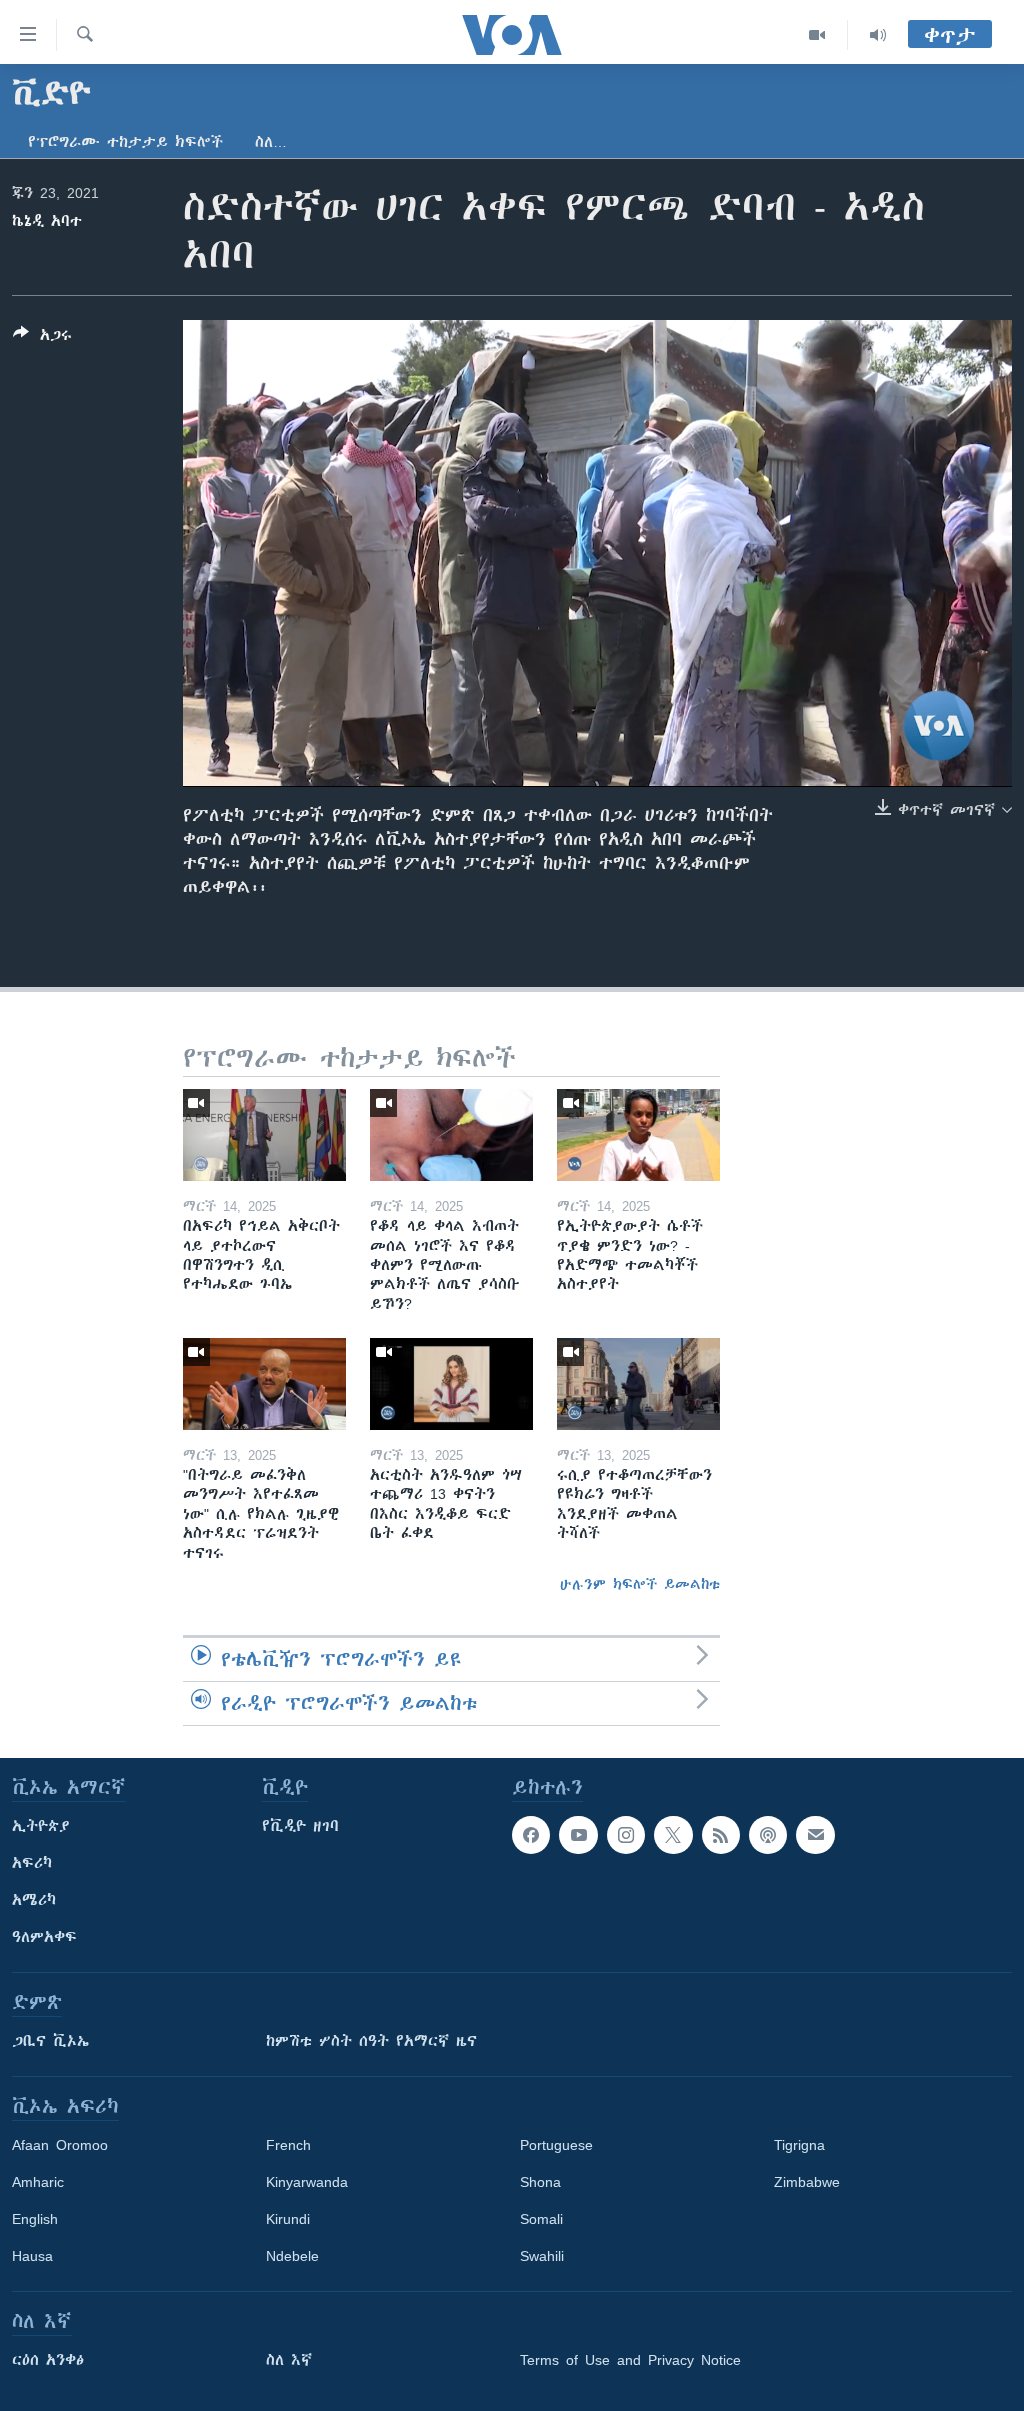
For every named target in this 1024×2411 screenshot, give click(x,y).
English (35, 2219)
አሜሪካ (34, 1900)
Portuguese (556, 2145)
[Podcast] (768, 1835)
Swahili (542, 2256)
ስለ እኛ (289, 2360)
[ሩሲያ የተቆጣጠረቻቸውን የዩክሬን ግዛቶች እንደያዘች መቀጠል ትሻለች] (638, 1384)
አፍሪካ (32, 1863)
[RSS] (721, 1835)
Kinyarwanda (307, 2182)
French (288, 2145)
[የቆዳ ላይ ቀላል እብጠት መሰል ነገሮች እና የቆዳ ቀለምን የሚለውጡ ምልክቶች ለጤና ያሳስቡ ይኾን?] (451, 1135)
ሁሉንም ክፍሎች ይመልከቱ (640, 1584)
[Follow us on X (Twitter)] (673, 1835)
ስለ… (271, 142)
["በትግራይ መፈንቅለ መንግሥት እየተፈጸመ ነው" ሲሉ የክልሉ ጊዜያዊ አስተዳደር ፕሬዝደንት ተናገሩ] (264, 1384)
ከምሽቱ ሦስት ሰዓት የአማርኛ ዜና (371, 2041)
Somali (541, 2219)
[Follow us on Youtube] (578, 1835)
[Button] (42, 338)
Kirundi (288, 2219)
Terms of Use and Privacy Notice (630, 2360)
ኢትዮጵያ (41, 1826)
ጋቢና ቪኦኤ (50, 2041)
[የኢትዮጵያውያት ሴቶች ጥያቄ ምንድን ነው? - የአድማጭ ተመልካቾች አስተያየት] (638, 1135)
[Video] (817, 35)
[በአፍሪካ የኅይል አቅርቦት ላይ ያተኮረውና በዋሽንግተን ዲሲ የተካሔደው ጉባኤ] (264, 1135)
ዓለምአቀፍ (44, 1937)
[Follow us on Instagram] (626, 1835)
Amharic (38, 2182)
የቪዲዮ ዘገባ (300, 1826)
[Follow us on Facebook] (531, 1835)
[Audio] (878, 35)
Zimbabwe (807, 2182)
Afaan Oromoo (60, 2145)
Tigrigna (799, 2145)
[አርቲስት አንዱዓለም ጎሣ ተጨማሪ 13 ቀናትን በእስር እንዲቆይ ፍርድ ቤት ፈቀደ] (451, 1384)
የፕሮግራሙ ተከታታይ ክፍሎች (125, 142)
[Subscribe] (815, 1835)
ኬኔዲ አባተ (47, 221)
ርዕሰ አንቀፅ (48, 2360)
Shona (540, 2182)
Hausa (32, 2256)
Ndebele (292, 2256)
